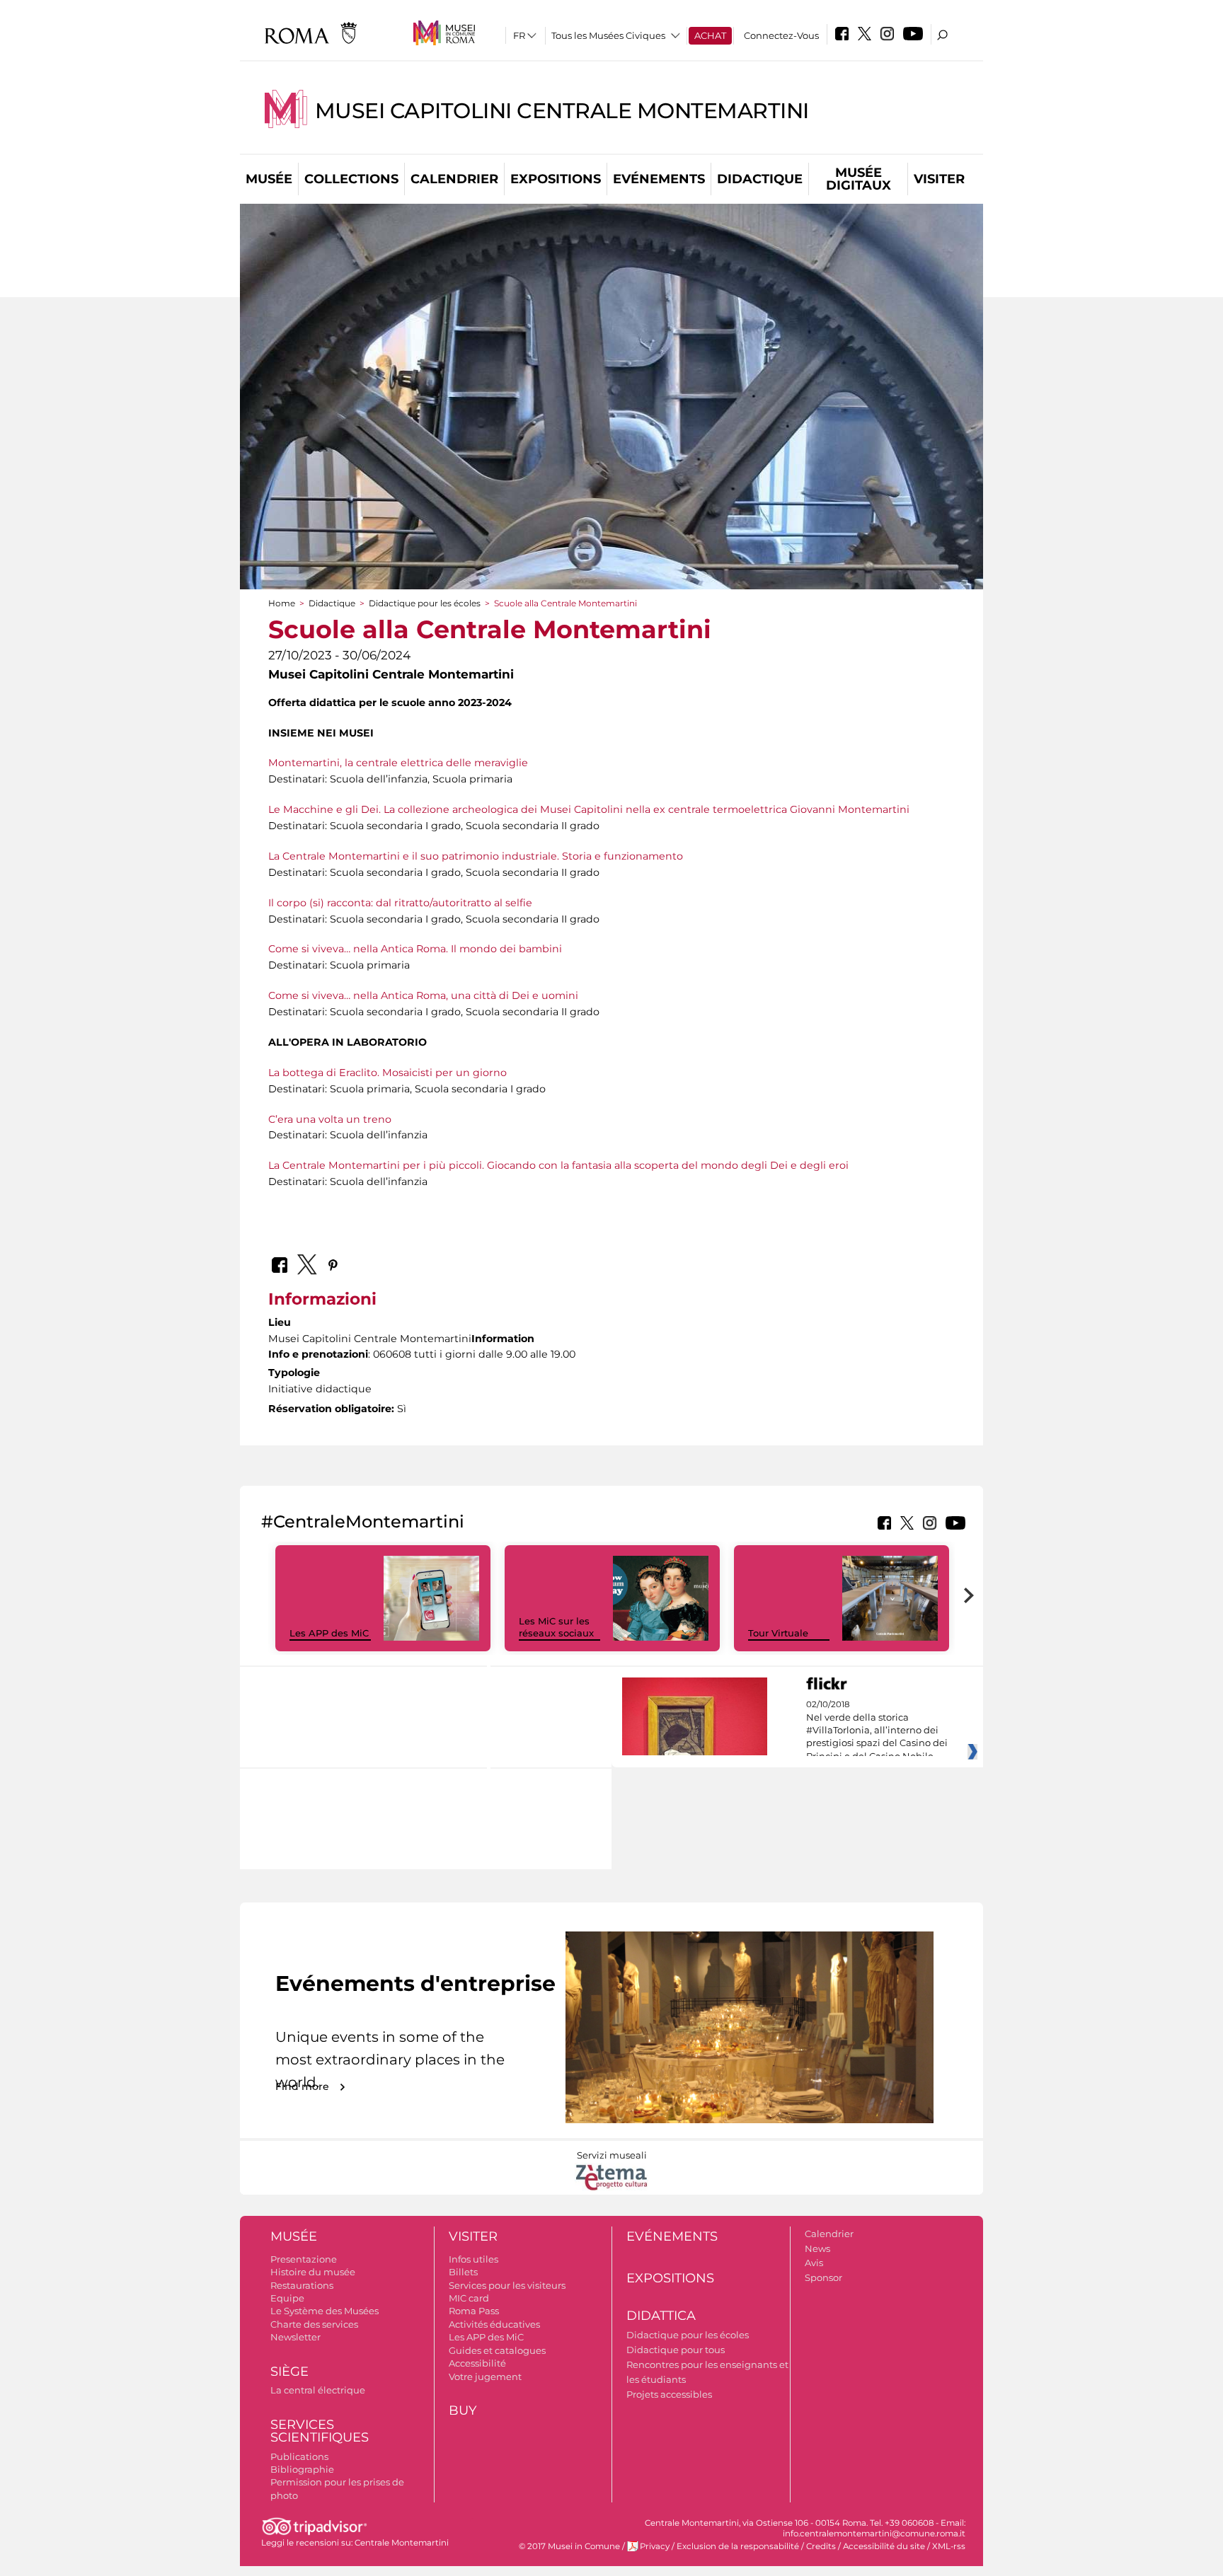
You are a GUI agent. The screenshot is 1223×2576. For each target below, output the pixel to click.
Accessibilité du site (884, 2546)
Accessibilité (477, 2363)
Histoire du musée (313, 2272)
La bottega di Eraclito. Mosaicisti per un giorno (387, 1073)
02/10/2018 (877, 1731)
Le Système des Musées (325, 2311)
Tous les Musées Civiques (608, 35)
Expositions (556, 179)
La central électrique (318, 2390)
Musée (269, 179)
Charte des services (314, 2324)
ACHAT (710, 35)
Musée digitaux (859, 179)
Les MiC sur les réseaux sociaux (556, 1627)
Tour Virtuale (778, 1633)
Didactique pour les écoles (425, 603)
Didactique (760, 179)
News (817, 2248)
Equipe (287, 2298)
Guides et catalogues (497, 2350)
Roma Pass (474, 2311)
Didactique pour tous (676, 2350)
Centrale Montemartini (402, 2543)
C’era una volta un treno (330, 1119)
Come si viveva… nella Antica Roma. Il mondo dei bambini (415, 949)
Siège (289, 2372)
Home (282, 603)
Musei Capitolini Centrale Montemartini (562, 111)
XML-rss (949, 2546)
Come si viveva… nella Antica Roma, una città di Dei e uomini (423, 995)
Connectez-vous (781, 35)
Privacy (655, 2546)
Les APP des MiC (329, 1633)
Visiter (939, 179)
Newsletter (295, 2337)
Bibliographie (302, 2469)
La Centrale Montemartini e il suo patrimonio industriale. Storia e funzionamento (476, 856)
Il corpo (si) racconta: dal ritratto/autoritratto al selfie (400, 903)
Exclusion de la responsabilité (738, 2546)
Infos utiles (473, 2259)
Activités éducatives (494, 2324)
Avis (814, 2263)
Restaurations (302, 2285)
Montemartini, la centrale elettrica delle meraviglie (398, 763)
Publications (299, 2456)
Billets (463, 2272)
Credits (821, 2546)
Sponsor (823, 2277)
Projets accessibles (669, 2394)
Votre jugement (485, 2376)
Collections (351, 179)
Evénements (659, 179)
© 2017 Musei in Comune (569, 2546)
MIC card (469, 2298)
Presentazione (304, 2259)
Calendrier (454, 179)
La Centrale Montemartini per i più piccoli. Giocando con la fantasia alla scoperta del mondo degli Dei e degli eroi (558, 1165)
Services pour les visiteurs (507, 2285)
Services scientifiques (320, 2431)
